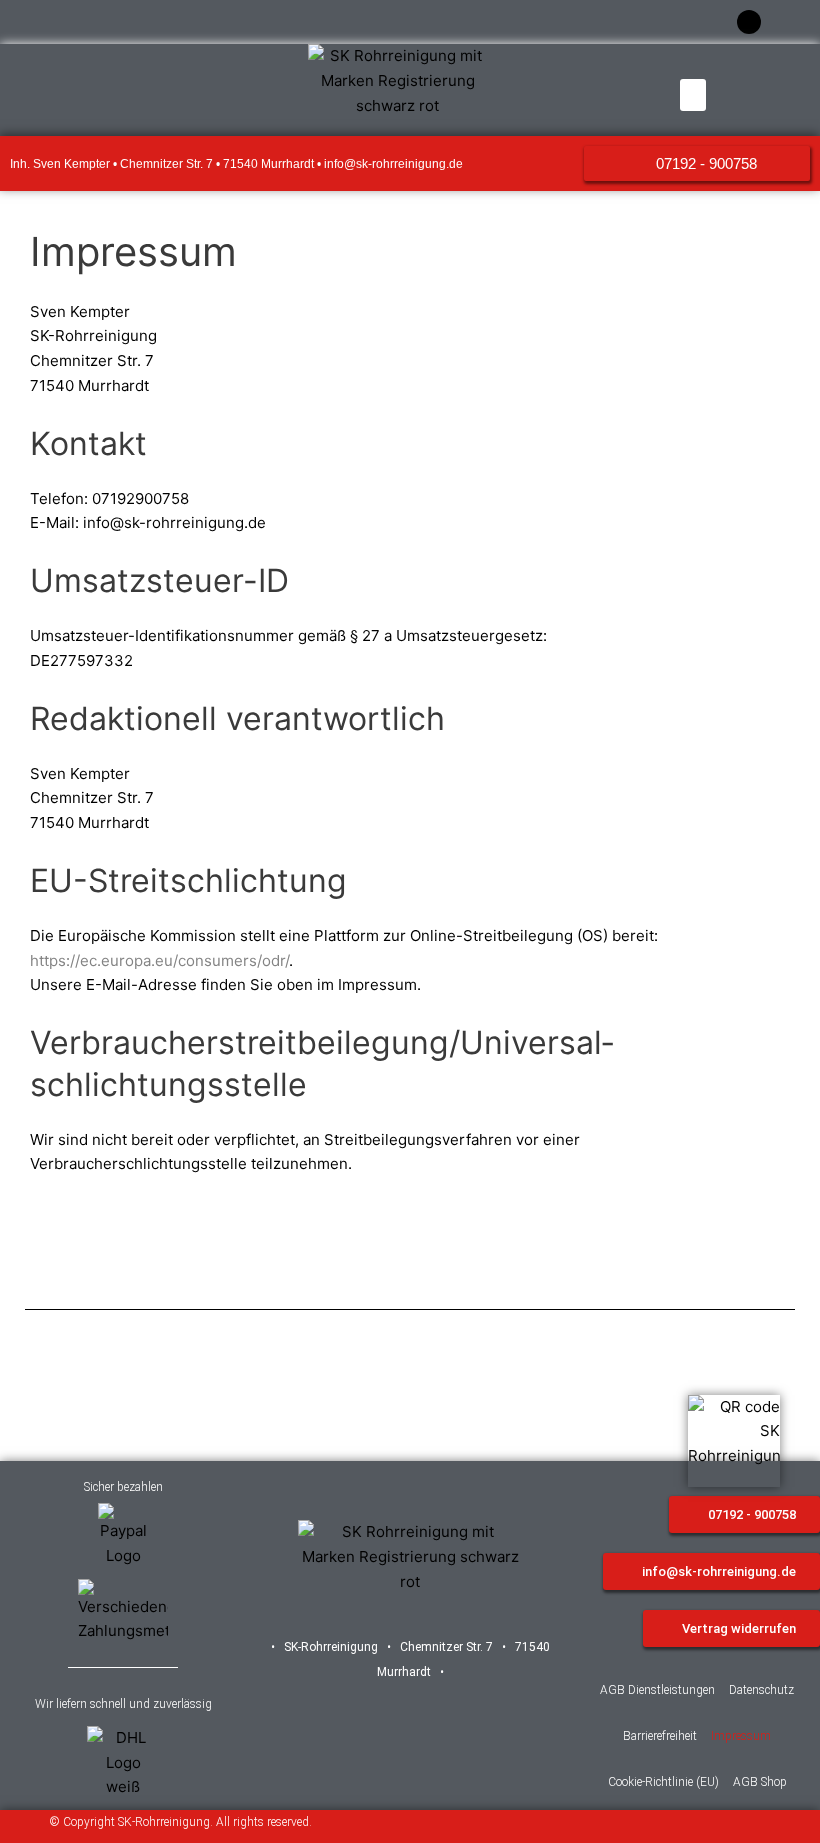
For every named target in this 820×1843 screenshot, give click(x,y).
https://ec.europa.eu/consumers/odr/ (159, 960)
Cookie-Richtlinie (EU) (663, 1782)
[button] (693, 95)
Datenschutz (761, 1690)
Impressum (741, 1736)
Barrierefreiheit (660, 1736)
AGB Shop (760, 1782)
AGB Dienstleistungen (657, 1690)
